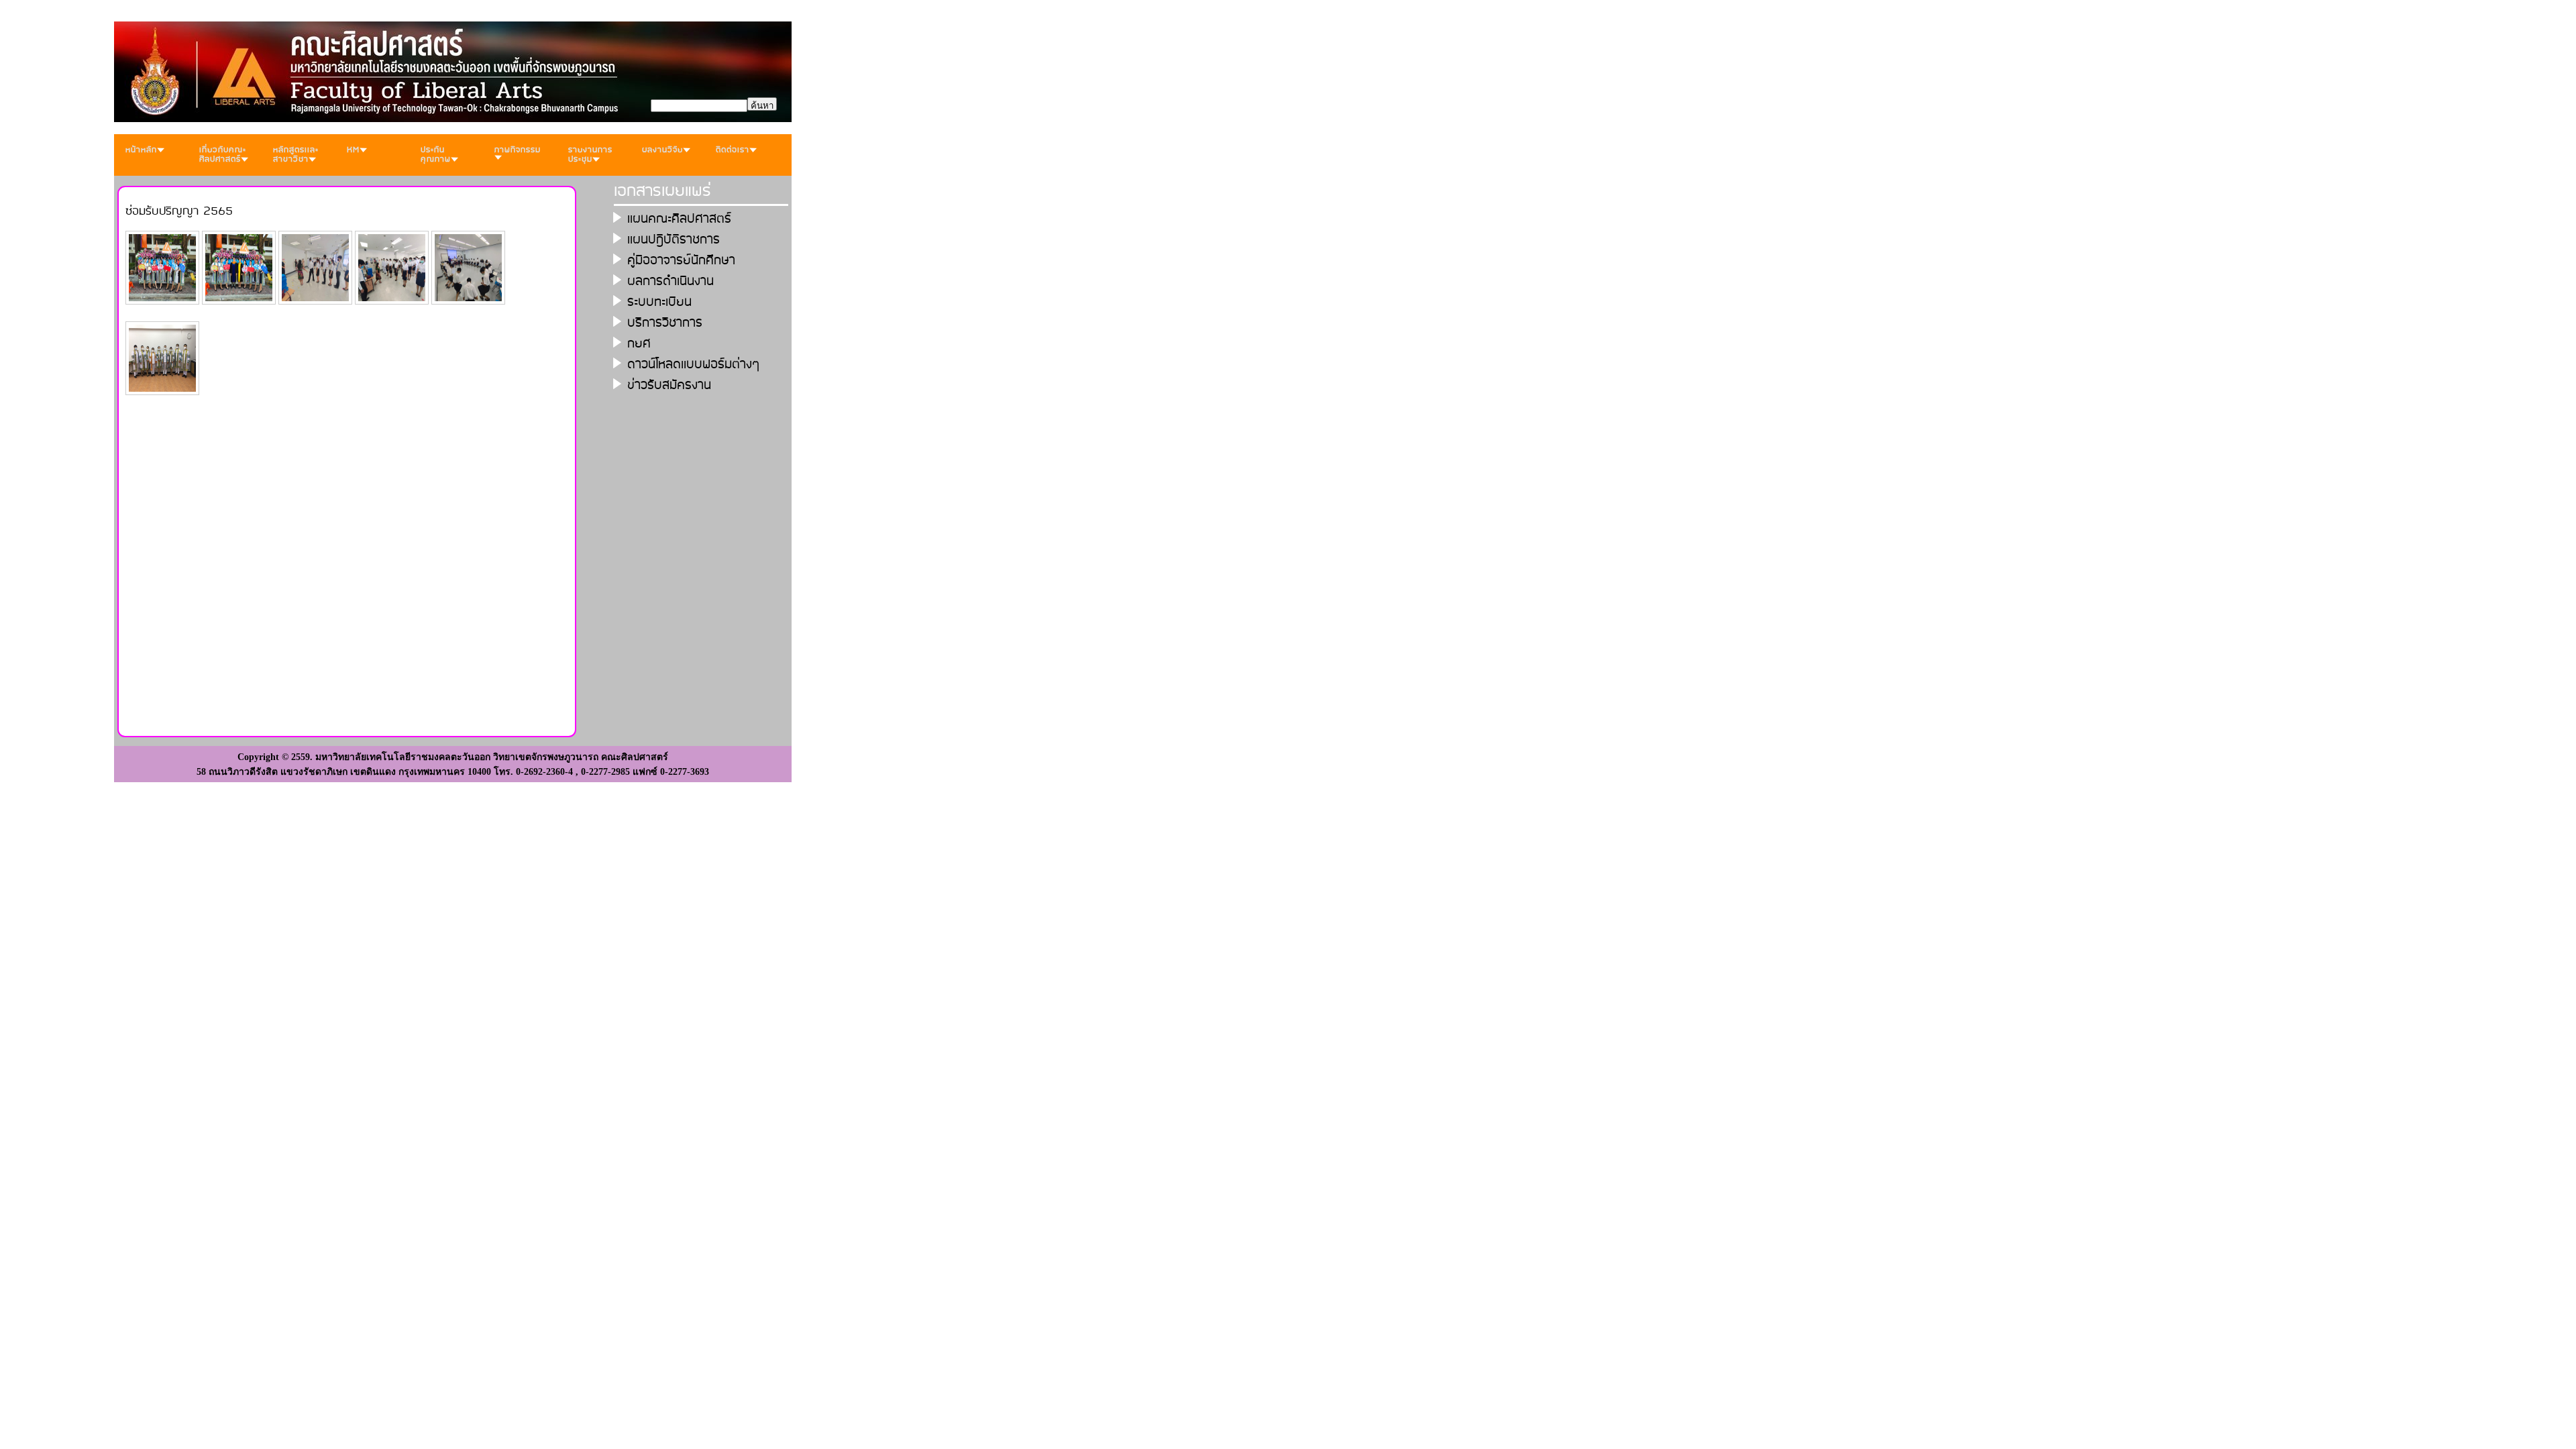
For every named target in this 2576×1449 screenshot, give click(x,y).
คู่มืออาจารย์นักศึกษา (681, 261)
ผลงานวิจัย (662, 150)
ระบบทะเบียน (659, 302)
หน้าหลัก (141, 150)
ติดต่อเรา (733, 150)
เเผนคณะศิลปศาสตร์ (679, 219)
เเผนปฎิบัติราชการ (674, 240)
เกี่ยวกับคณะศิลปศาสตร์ (223, 155)
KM (353, 150)
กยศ (639, 344)
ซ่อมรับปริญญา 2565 (179, 211)
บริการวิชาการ (665, 323)
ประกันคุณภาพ (436, 155)
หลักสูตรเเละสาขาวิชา (296, 155)
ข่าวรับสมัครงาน (669, 385)
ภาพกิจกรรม (518, 150)
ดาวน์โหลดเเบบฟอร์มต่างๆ (694, 365)
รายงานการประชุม (590, 155)
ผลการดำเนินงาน (670, 281)
